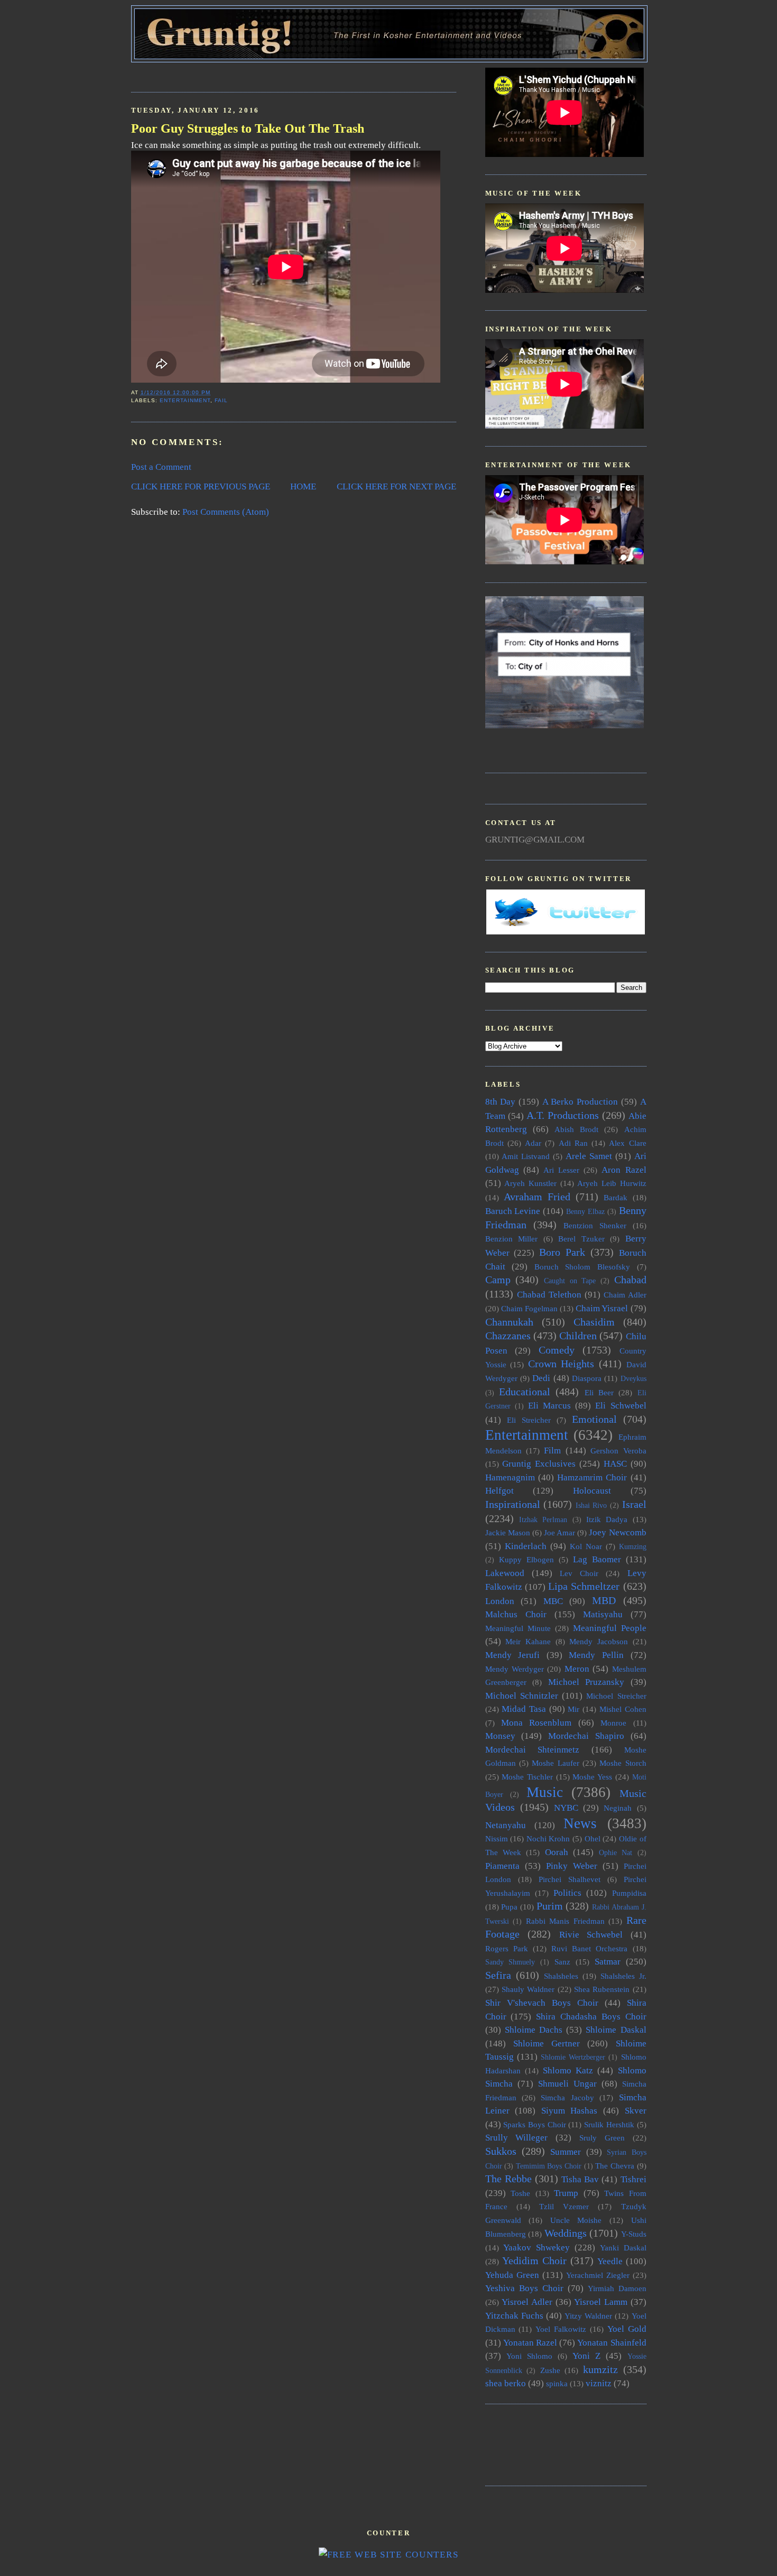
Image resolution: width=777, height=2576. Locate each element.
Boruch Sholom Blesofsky (582, 1267)
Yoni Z (586, 2356)
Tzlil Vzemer (564, 2206)
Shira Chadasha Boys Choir (591, 2017)
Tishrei (633, 2179)
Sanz (562, 1962)
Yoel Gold (627, 2329)
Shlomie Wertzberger (573, 2057)
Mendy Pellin (596, 1655)
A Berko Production (580, 1102)
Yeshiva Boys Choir (524, 2288)
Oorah (557, 1852)
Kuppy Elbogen (526, 1559)
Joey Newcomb (617, 1532)
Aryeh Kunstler (530, 1183)
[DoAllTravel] (565, 725)
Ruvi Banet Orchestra (589, 1948)
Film (552, 1451)
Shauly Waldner (528, 1989)
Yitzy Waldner (588, 2316)
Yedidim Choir (534, 2260)
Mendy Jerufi (513, 1655)
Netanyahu (506, 1825)
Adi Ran (573, 1143)
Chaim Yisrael (602, 1308)
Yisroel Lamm (601, 2302)
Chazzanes (508, 1336)
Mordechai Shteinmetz (533, 1750)
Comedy (557, 1350)
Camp (498, 1280)
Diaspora (587, 1378)
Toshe (520, 2193)
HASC (615, 1464)
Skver (636, 2111)
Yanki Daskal (623, 2248)
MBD (604, 1600)
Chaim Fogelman (529, 1308)
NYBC (566, 1808)
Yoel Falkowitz (561, 2329)
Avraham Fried (537, 1197)
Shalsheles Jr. (623, 1976)
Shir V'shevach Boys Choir (542, 2003)
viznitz (599, 2383)
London (500, 1601)
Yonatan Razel (530, 2343)
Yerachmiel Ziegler (598, 2275)
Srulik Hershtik (609, 2124)
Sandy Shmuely (510, 1962)
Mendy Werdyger (515, 1669)
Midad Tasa (524, 1709)
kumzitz (600, 2369)
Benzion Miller (512, 1239)
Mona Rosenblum (536, 1723)
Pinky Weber (572, 1866)
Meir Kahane (528, 1641)
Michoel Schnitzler (522, 1696)
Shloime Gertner (547, 2044)
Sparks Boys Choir (534, 2124)
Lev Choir (579, 1573)
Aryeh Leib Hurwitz (612, 1183)
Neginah (618, 1808)
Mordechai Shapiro (586, 1736)
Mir (573, 1709)
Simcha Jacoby (567, 2097)
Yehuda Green (512, 2275)
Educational (525, 1392)
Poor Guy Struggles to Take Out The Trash (248, 128)
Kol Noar (586, 1546)
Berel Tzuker (581, 1239)
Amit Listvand (526, 1156)
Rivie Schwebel (591, 1935)
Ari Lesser (561, 1170)
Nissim (497, 1838)
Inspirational (513, 1504)
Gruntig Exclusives (539, 1464)
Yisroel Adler (527, 2302)
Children (578, 1336)
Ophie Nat (616, 1853)
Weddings (566, 2233)
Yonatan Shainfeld (612, 2343)
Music (545, 1792)
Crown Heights (561, 1364)
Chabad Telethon (549, 1295)
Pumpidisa (629, 1893)
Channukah (509, 1322)
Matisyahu (603, 1614)
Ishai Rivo (591, 1505)
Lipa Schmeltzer (584, 1586)
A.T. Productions (563, 1115)
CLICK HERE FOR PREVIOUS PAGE (201, 487)
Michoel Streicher (616, 1696)
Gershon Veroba (618, 1451)
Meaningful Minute (518, 1628)
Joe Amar (559, 1532)
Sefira (498, 1975)
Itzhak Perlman (543, 1520)
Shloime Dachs (534, 2030)
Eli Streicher (529, 1420)
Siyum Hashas (570, 2111)
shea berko (506, 2383)
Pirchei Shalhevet (570, 1879)
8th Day (501, 1102)
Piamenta (502, 1866)
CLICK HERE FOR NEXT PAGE (396, 487)
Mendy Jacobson (599, 1641)
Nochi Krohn (548, 1838)
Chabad (630, 1280)
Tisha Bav (580, 2179)
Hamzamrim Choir (592, 1477)
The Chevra (615, 2166)
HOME (303, 487)
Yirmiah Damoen (617, 2288)
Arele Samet (589, 1156)
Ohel (593, 1838)
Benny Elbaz (585, 1212)
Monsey (500, 1736)
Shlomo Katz (568, 2070)
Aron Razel (624, 1170)
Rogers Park (507, 1948)
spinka (557, 2383)
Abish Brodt (576, 1129)
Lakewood (505, 1573)
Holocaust (592, 1491)
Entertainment (185, 400)
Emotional (594, 1419)
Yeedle (610, 2261)
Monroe (613, 1723)
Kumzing (633, 1547)
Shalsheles (561, 1976)
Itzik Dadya (607, 1519)
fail (221, 400)
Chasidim (594, 1322)
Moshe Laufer (555, 1763)
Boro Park (562, 1252)
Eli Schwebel (621, 1406)
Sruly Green (602, 2138)
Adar (533, 1143)
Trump (566, 2193)
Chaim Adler (625, 1295)
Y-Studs (634, 2234)
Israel (634, 1504)
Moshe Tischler (527, 1777)
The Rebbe (508, 2179)
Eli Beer (599, 1392)
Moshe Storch (623, 1763)
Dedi (541, 1378)
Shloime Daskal (616, 2030)
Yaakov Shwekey (536, 2248)
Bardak (616, 1197)
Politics (567, 1893)
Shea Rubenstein (602, 1989)
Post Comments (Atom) (226, 512)
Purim (550, 1906)
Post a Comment (161, 467)
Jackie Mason (508, 1532)
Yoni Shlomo (529, 2356)
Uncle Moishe (576, 2220)
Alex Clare (627, 1143)
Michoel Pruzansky (586, 1682)
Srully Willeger (517, 2138)
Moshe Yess (592, 1777)
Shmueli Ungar (567, 2084)
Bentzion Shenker (595, 1225)
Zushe (550, 2370)
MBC (553, 1601)
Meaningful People (610, 1628)
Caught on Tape (570, 1281)
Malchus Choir (516, 1614)
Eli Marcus (549, 1406)
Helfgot (499, 1491)
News (580, 1823)
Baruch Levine (513, 1211)
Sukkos (501, 2151)
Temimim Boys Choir (549, 2166)
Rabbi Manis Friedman (565, 1921)
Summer (566, 2152)
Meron (577, 1669)
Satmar (608, 1962)
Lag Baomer (597, 1559)
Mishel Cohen (623, 1709)
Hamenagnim (510, 1477)
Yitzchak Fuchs (514, 2316)
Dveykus (633, 1379)
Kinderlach (526, 1546)
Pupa (509, 1907)
